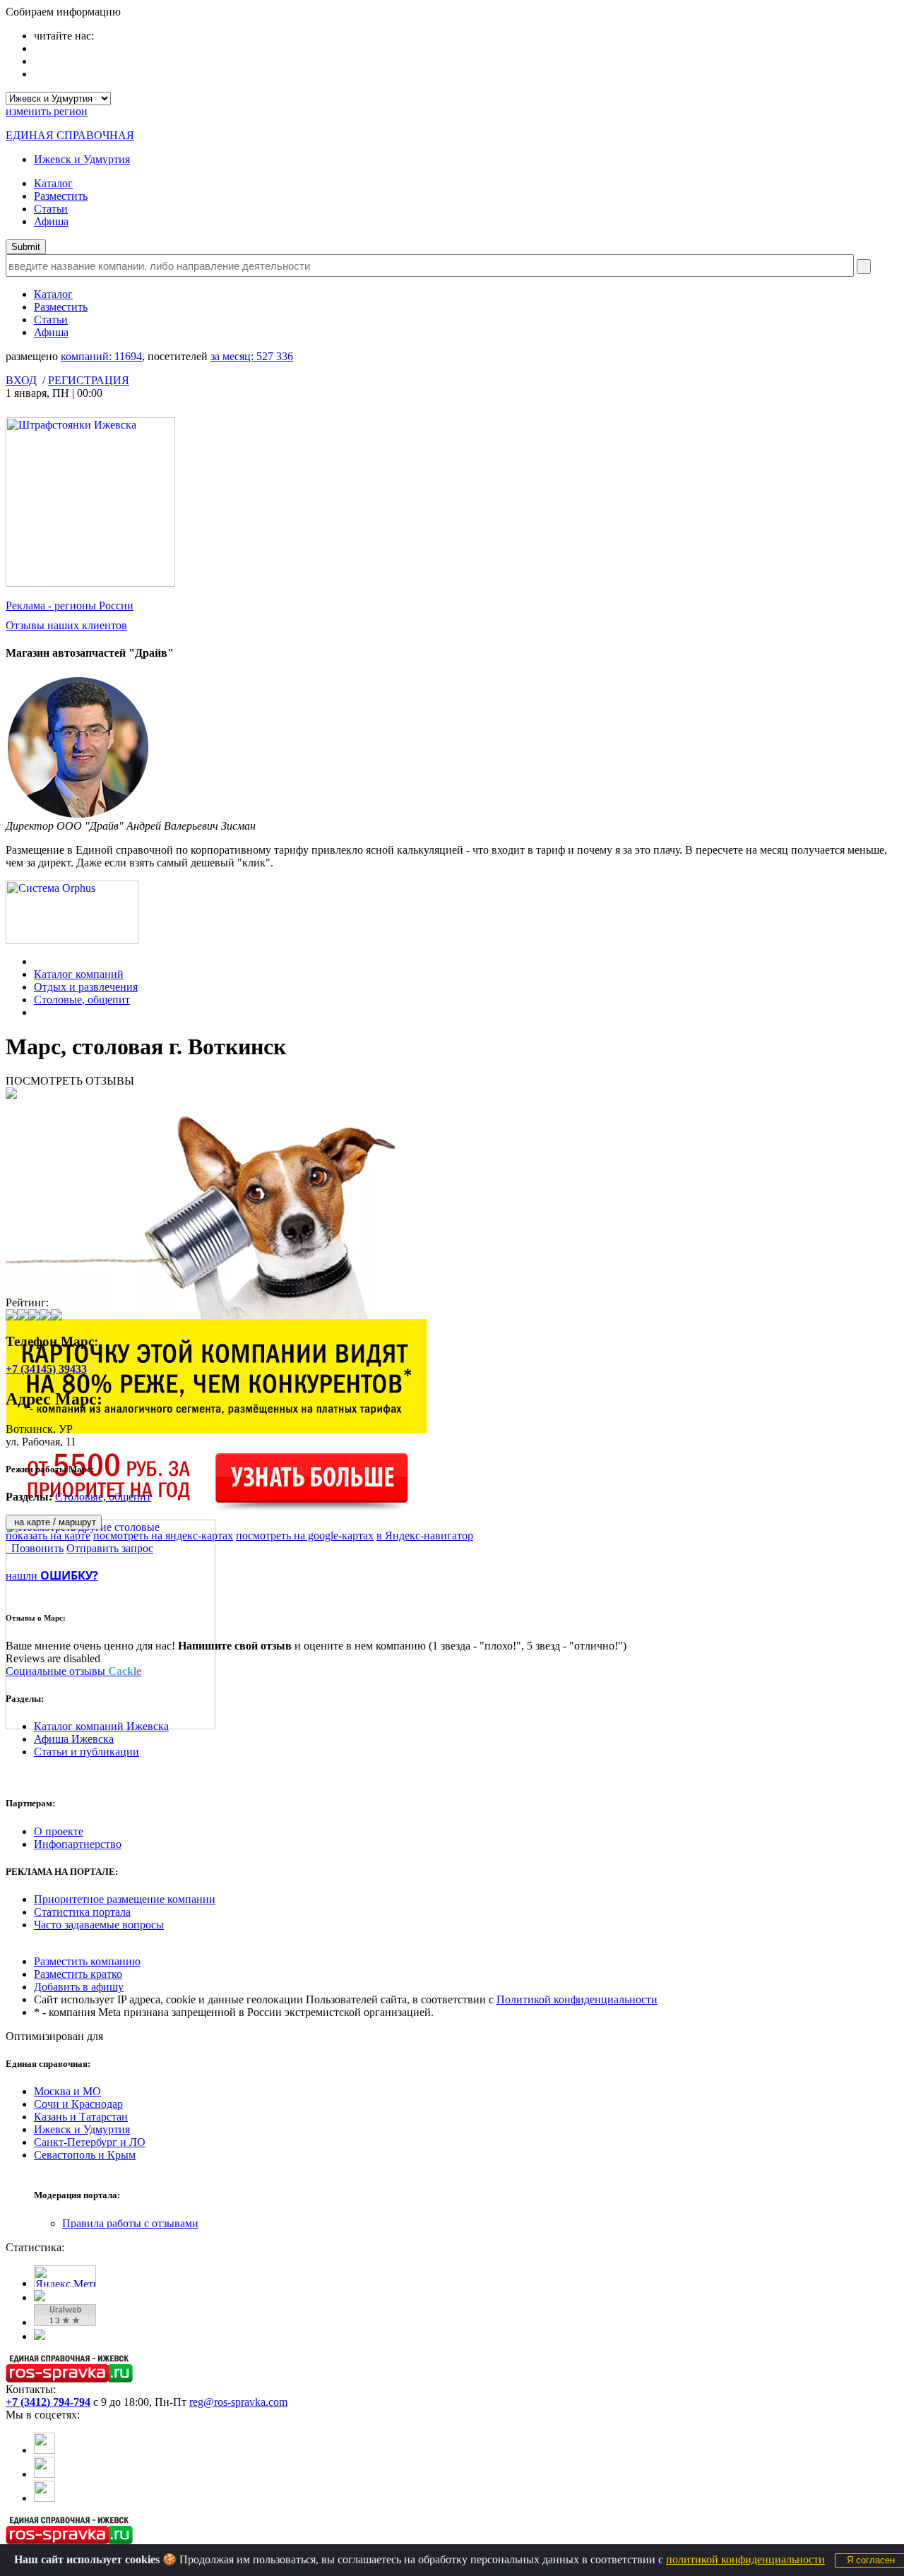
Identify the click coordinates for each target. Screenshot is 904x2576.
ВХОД (21, 380)
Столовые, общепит (82, 1000)
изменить (47, 111)
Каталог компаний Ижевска (101, 1726)
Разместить (61, 196)
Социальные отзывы (73, 1671)
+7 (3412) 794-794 (48, 2402)
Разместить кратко (78, 1974)
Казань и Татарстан (81, 2117)
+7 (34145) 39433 (46, 1369)
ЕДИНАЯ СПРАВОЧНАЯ (70, 135)
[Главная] (38, 961)
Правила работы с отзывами (130, 2223)
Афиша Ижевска (74, 1739)
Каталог (53, 183)
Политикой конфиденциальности (577, 1999)
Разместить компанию (87, 1961)
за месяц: (252, 356)
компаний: (101, 356)
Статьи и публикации (87, 1752)
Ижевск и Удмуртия (82, 159)
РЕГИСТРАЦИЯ (89, 380)
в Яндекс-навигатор (425, 1536)
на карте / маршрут (54, 1522)
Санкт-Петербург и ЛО (90, 2142)
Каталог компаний (79, 974)
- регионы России (70, 606)
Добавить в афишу (79, 1987)
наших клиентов (66, 625)
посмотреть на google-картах (305, 1536)
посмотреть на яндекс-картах (163, 1536)
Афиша (51, 221)
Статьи (51, 209)
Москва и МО (67, 2091)
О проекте (59, 1831)
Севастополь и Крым (85, 2155)
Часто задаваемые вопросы (99, 1925)
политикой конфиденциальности (745, 2559)
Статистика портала (82, 1912)
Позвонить (35, 1548)
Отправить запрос (110, 1548)
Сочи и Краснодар (78, 2104)
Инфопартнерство (78, 1844)
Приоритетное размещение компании (125, 1899)
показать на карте (48, 1536)
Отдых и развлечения (86, 987)
